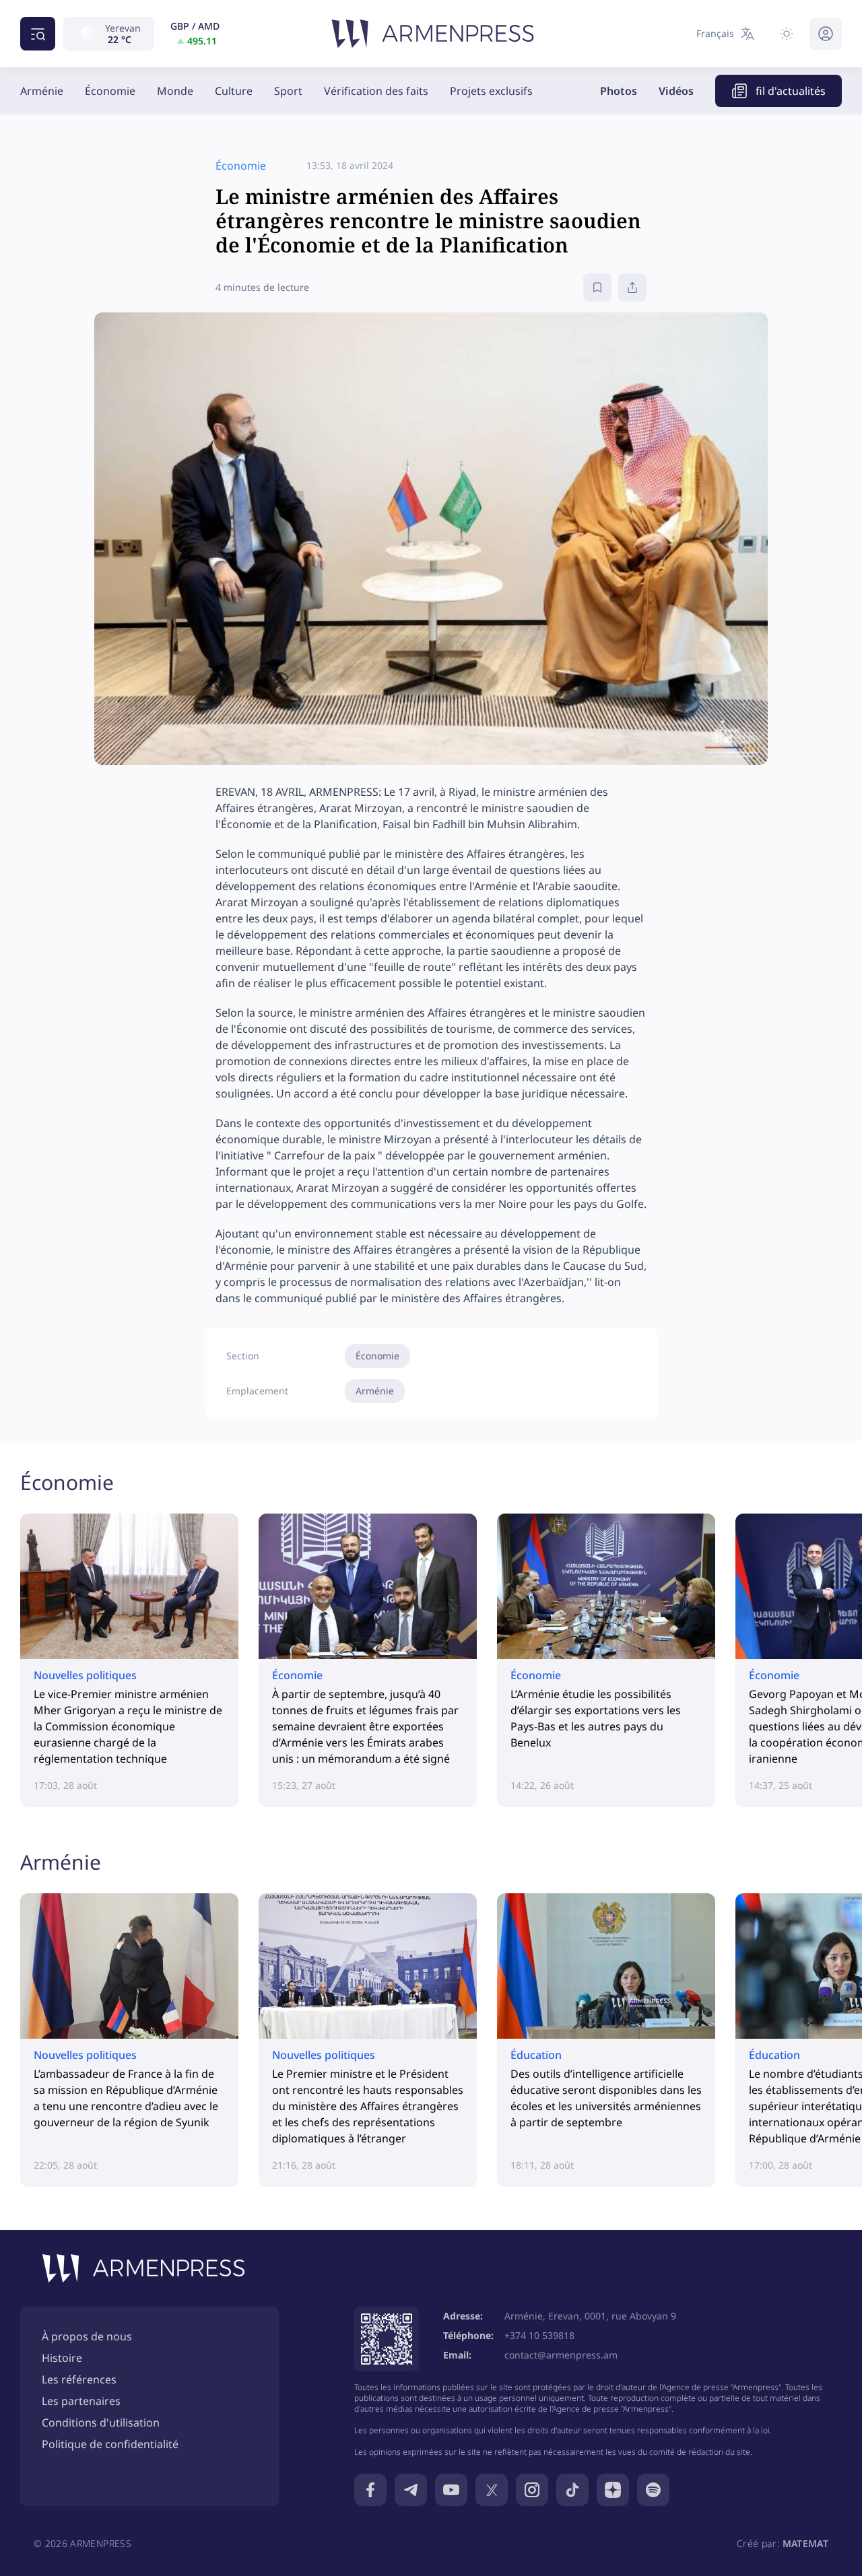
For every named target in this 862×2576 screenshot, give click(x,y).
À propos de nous (87, 2336)
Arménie (42, 91)
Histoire (62, 2358)
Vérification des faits (376, 91)
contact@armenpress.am (561, 2355)
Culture (234, 91)
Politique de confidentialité (110, 2444)
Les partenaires (81, 2401)
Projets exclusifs (491, 91)
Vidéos (676, 91)
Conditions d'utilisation (101, 2422)
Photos (619, 91)
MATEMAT (805, 2543)
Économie (110, 91)
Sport (288, 91)
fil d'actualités (791, 91)
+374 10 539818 (539, 2335)
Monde (175, 91)
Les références (79, 2379)
